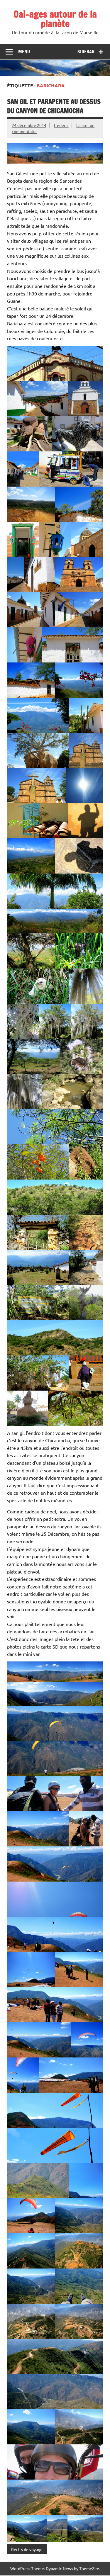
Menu (24, 52)
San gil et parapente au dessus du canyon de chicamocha (54, 106)
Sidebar (86, 52)
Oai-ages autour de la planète (55, 19)
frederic (61, 125)
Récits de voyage (27, 2549)
